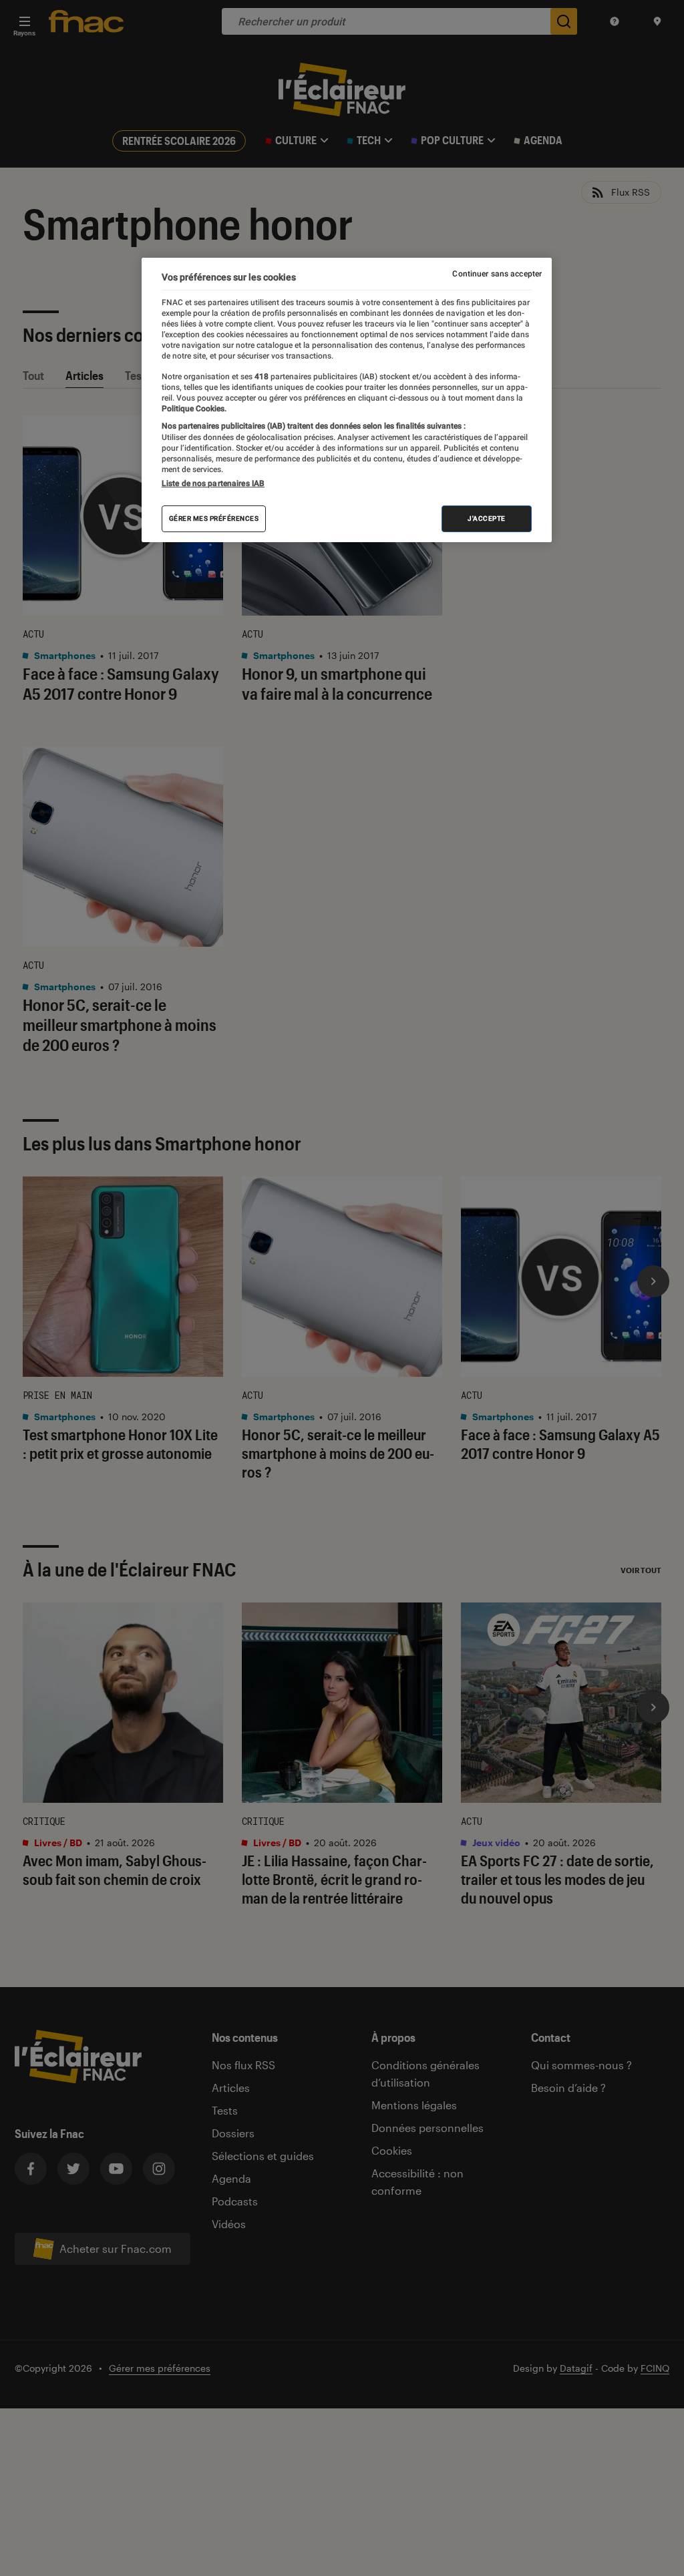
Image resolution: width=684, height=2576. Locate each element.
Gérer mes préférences (214, 518)
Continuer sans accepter (497, 274)
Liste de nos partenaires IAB (213, 483)
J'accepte (487, 518)
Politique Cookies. (194, 409)
